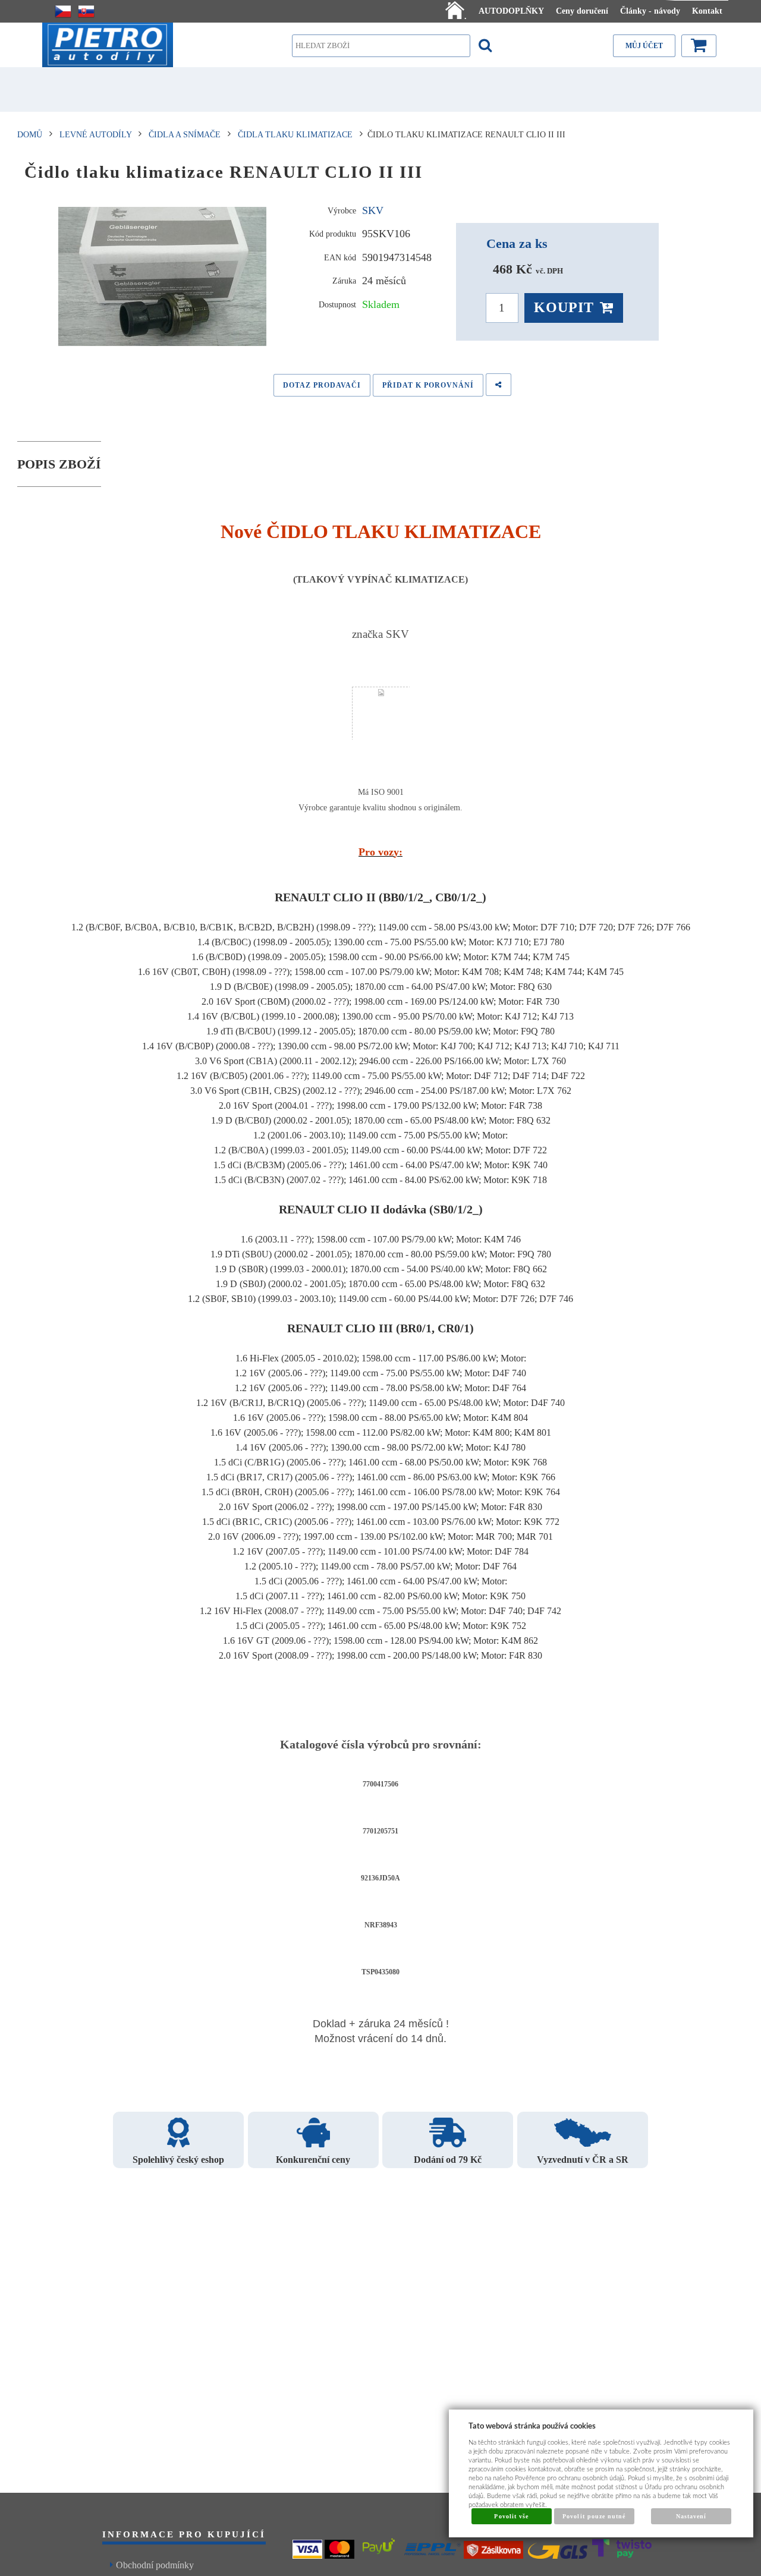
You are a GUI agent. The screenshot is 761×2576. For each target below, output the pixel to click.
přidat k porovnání (428, 385)
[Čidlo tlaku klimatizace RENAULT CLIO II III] (163, 276)
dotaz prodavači (322, 385)
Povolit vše (511, 2516)
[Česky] (63, 11)
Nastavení (691, 2516)
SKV (373, 210)
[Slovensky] (86, 11)
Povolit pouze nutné (594, 2516)
